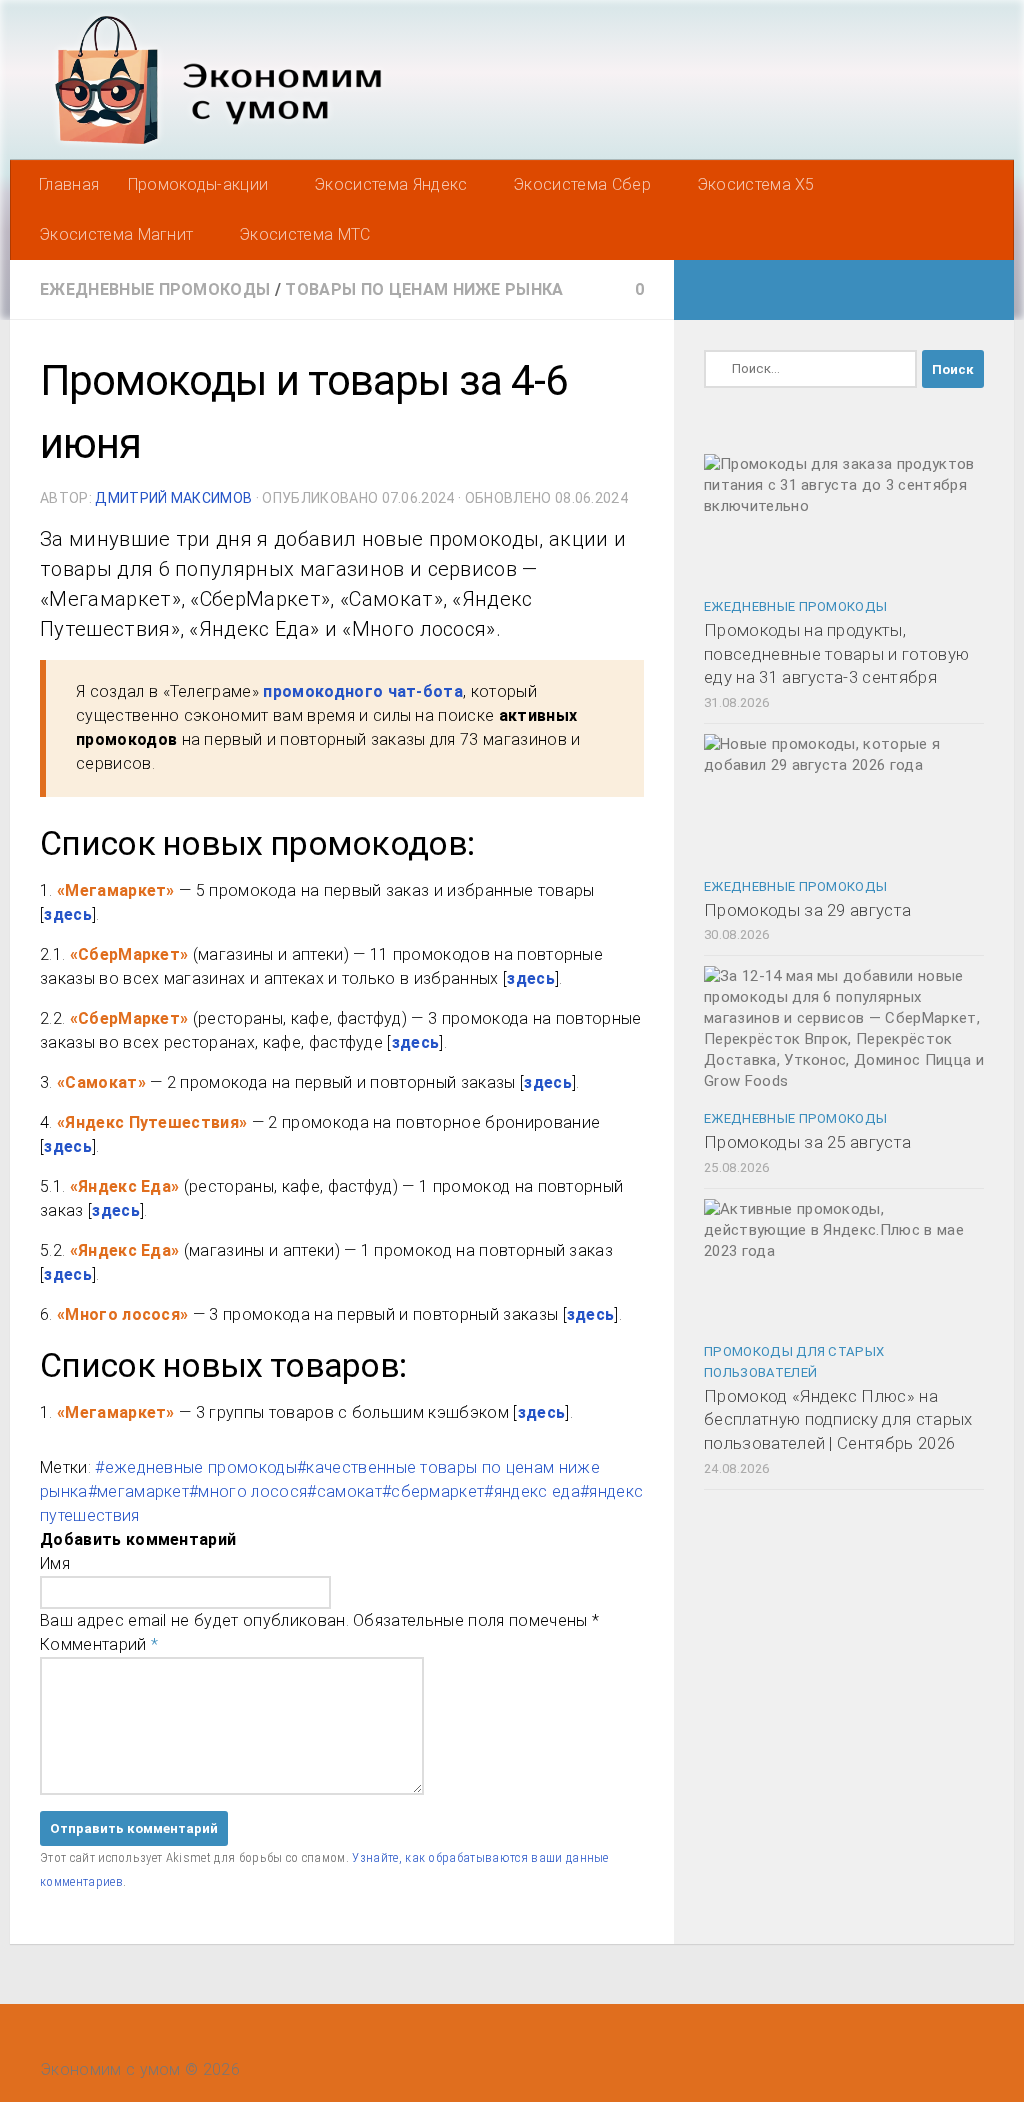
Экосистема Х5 (756, 184)
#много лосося (248, 1491)
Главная (69, 184)
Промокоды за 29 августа (807, 910)
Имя (55, 1563)
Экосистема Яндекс (390, 184)
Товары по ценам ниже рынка (424, 289)
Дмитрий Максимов (173, 498)
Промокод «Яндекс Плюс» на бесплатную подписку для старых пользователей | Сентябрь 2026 (838, 1419)
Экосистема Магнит (116, 234)
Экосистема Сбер (582, 184)
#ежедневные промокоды (196, 1467)
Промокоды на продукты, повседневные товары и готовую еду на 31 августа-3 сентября (836, 653)
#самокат (344, 1491)
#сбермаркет (433, 1491)
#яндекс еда (532, 1491)
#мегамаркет (139, 1491)
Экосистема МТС (304, 234)
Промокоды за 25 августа (807, 1142)
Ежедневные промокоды (155, 289)
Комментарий (99, 1644)
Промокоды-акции (198, 184)
